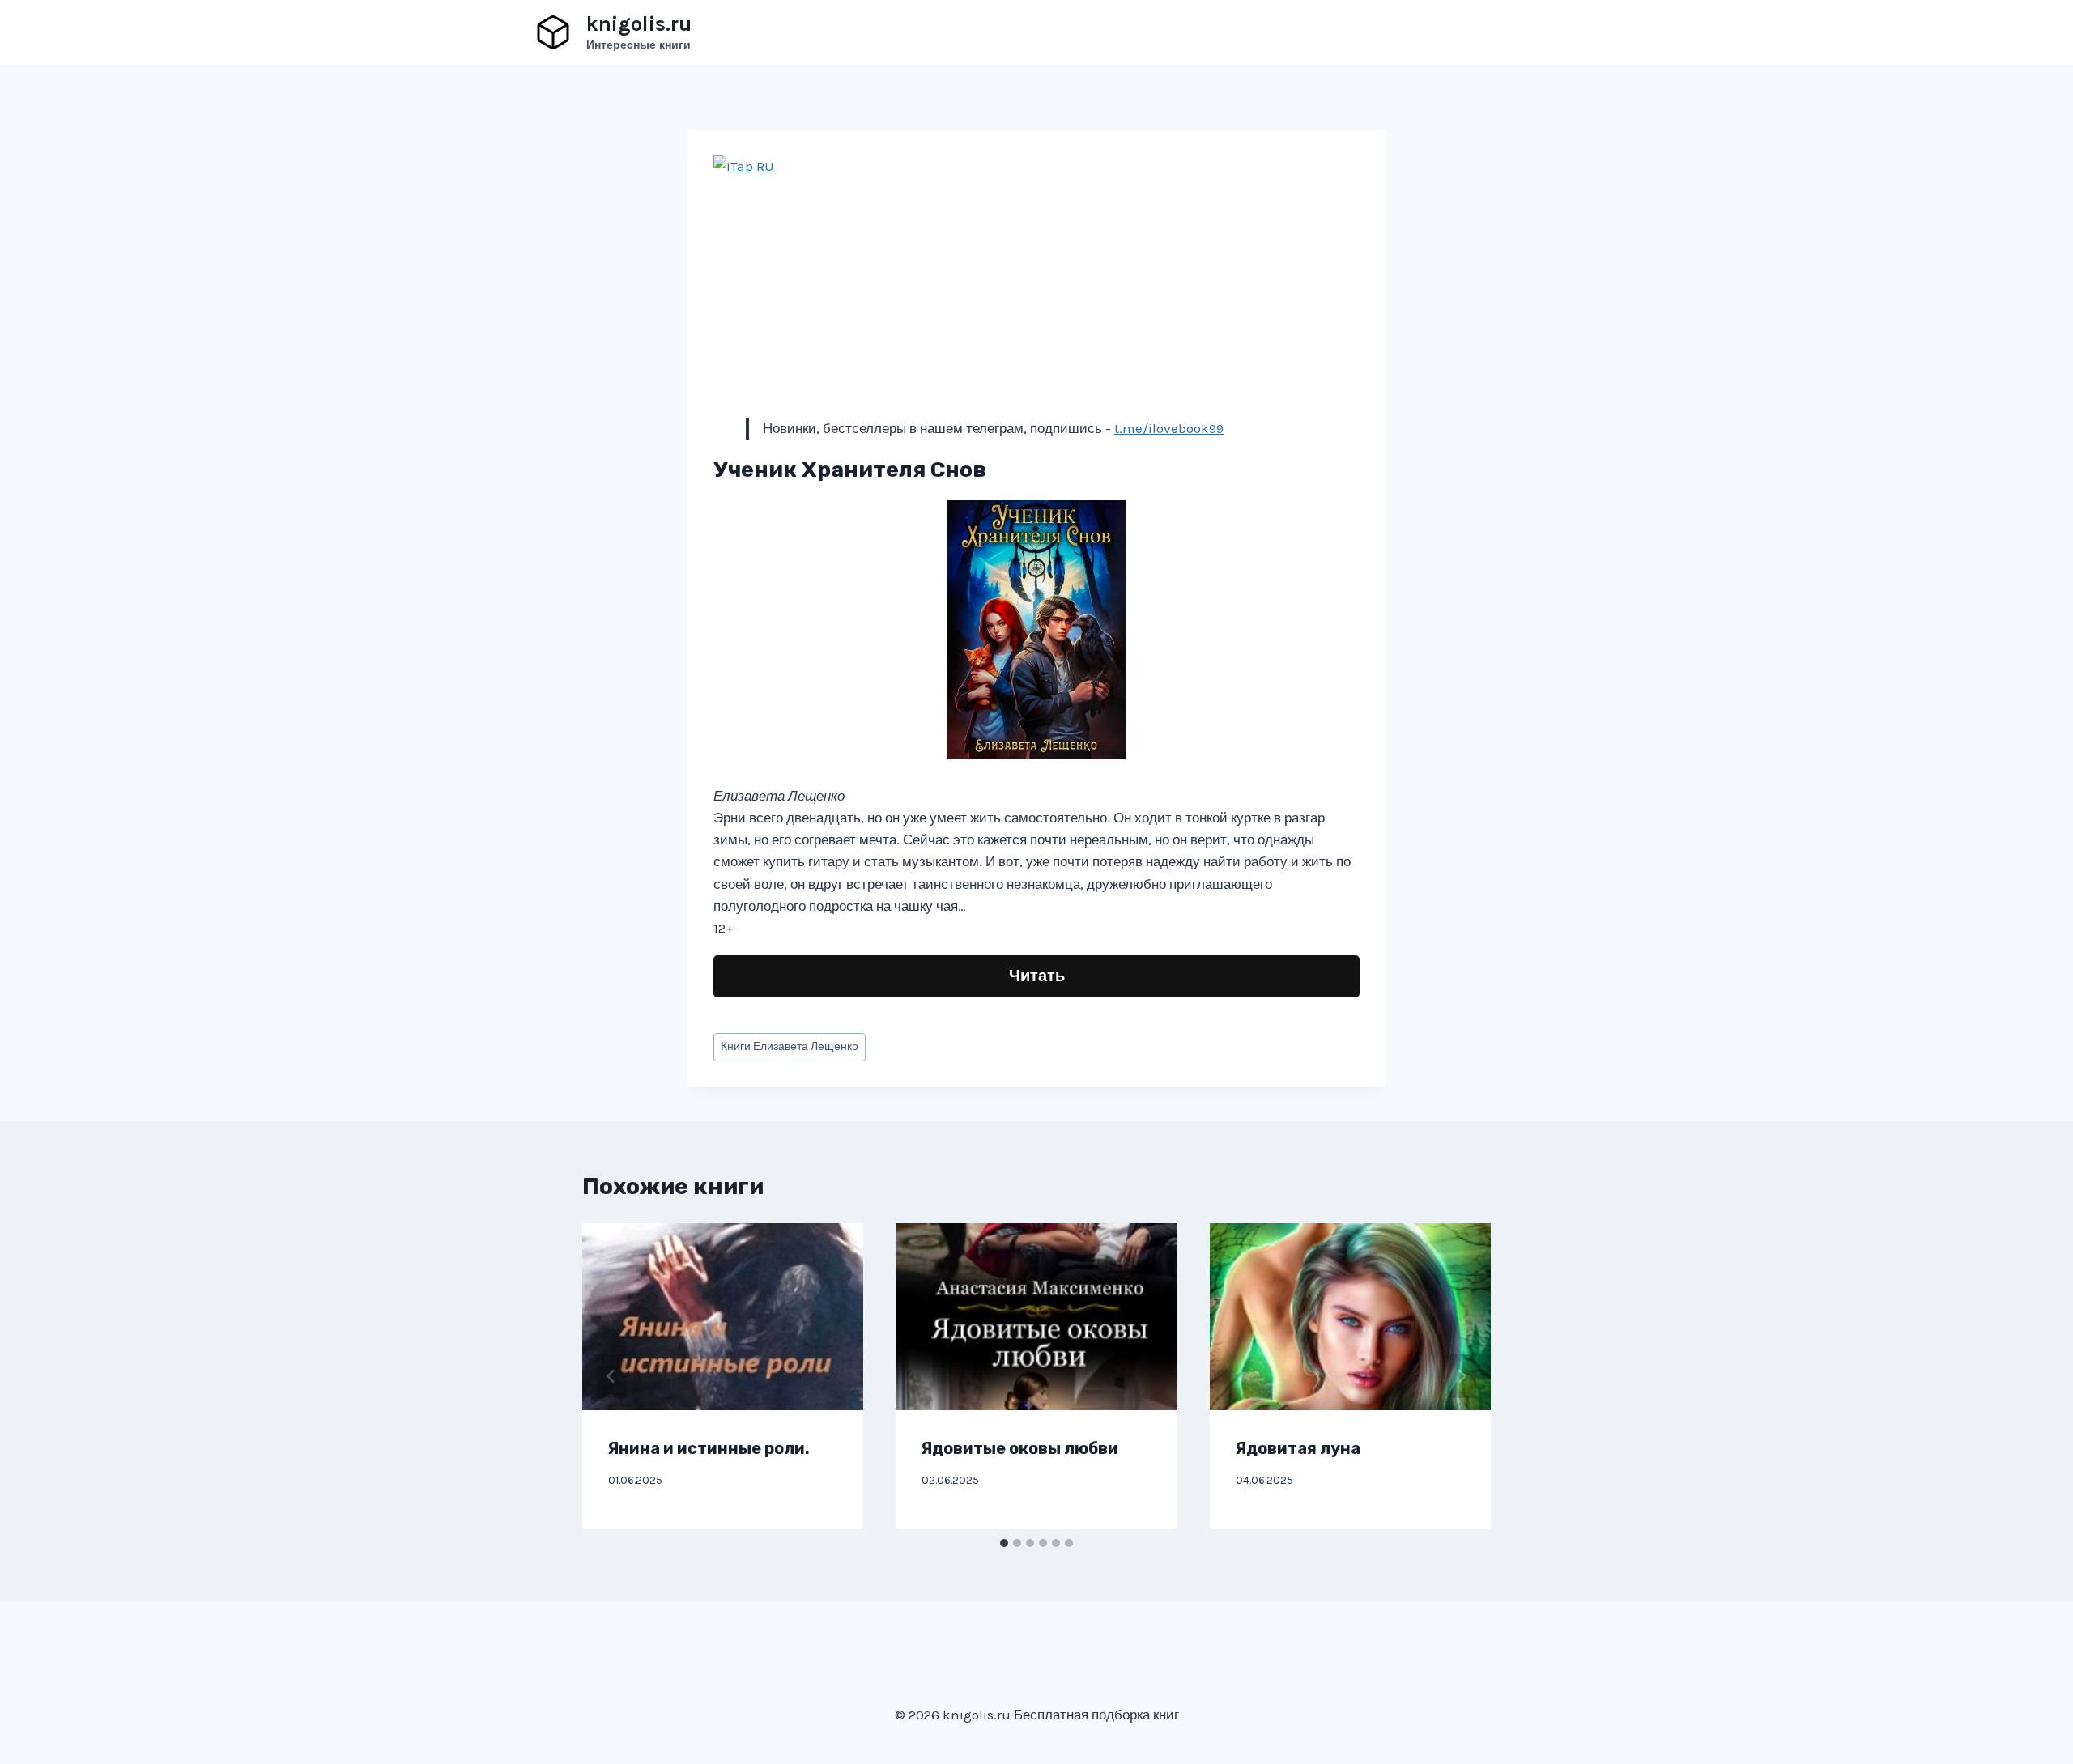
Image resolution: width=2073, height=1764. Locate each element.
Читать (1037, 976)
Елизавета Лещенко (790, 1046)
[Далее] (1462, 1376)
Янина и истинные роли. (709, 1448)
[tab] (1004, 1543)
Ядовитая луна (1298, 1448)
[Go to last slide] (611, 1376)
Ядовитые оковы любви (1020, 1448)
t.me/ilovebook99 (1169, 428)
